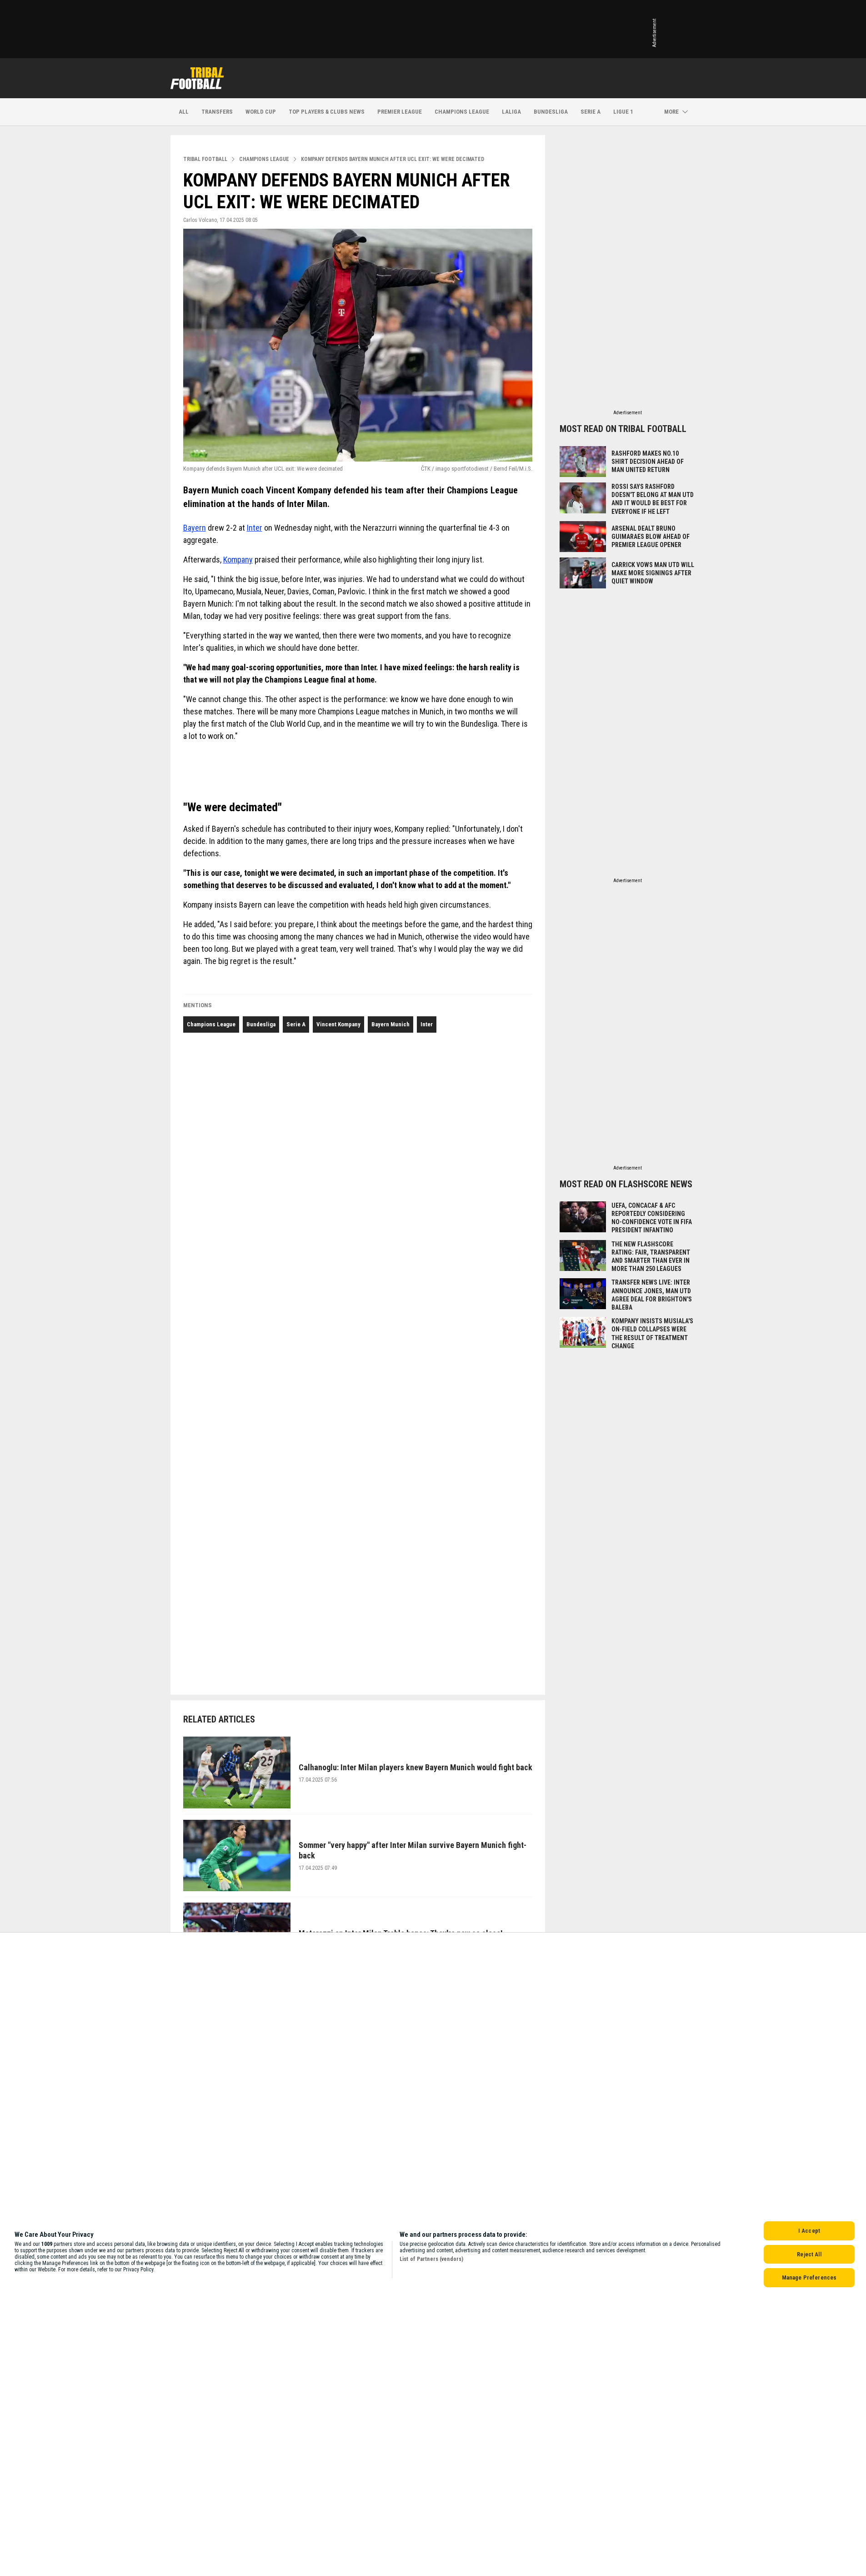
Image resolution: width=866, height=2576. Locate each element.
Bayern (195, 528)
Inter (255, 528)
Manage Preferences (809, 2277)
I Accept (809, 2231)
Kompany (238, 560)
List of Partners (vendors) (431, 2259)
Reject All (809, 2254)
